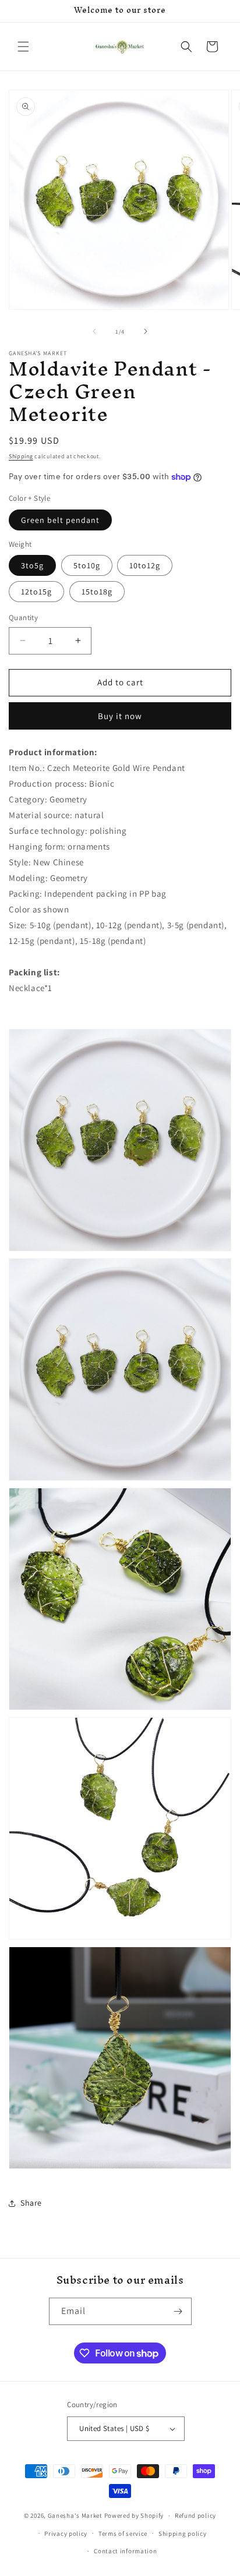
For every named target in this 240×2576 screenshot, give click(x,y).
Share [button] (31, 2203)
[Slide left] (94, 331)
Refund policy (195, 2515)
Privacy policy (66, 2533)
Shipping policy (183, 2533)
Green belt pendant (60, 520)
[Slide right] (146, 331)
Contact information (125, 2551)
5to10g (87, 565)
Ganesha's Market (75, 2515)
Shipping (21, 456)
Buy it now (120, 716)
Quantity (23, 618)
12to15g (36, 592)
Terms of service (123, 2533)
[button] (23, 47)
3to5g (32, 565)
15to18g (97, 592)
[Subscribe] (178, 2311)
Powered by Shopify (134, 2515)
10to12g (145, 565)
